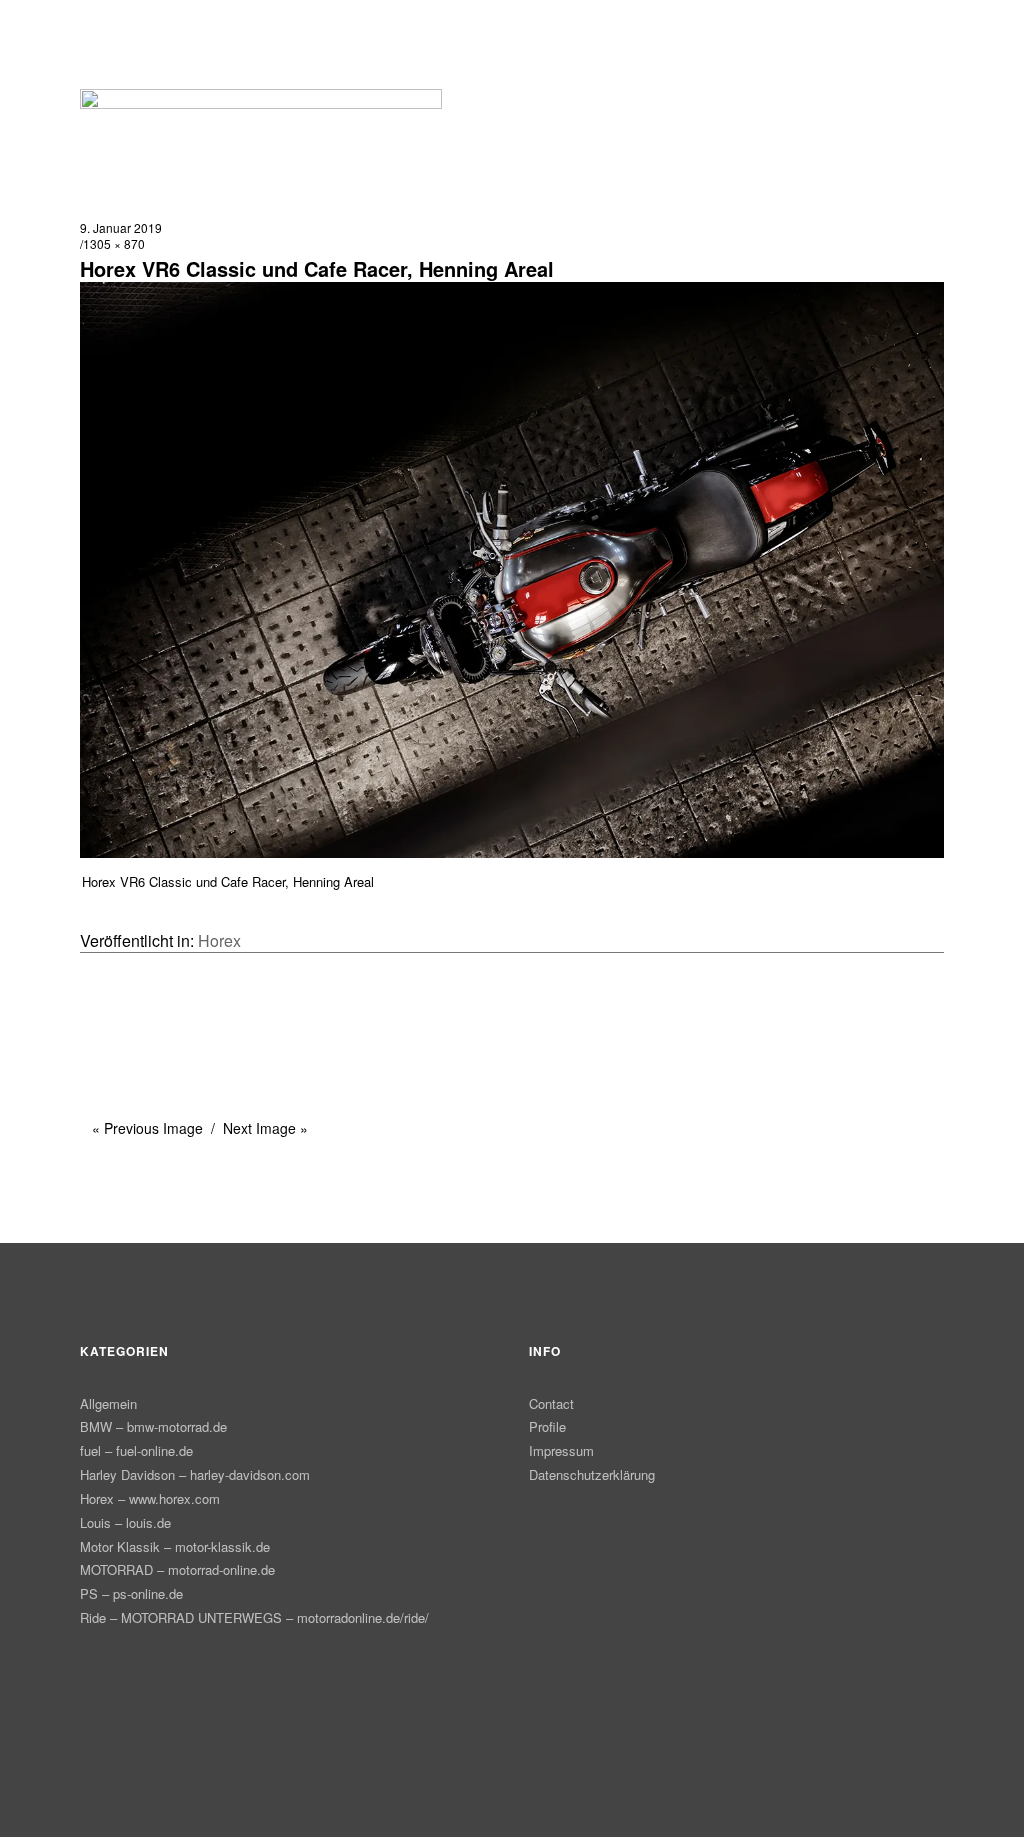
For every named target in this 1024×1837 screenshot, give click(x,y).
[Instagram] (531, 1644)
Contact (551, 1403)
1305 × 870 (114, 243)
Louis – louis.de (125, 1522)
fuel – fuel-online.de (136, 1450)
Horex (219, 940)
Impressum (561, 1450)
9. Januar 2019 (121, 227)
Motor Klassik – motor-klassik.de (175, 1546)
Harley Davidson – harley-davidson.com (195, 1474)
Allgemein (108, 1403)
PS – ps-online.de (131, 1593)
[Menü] (105, 29)
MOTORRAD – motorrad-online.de (177, 1569)
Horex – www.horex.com (150, 1498)
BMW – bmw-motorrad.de (153, 1426)
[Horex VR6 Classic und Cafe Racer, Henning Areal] (512, 851)
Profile (547, 1426)
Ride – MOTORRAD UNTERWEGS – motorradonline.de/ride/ (254, 1617)
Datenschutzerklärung (592, 1474)
